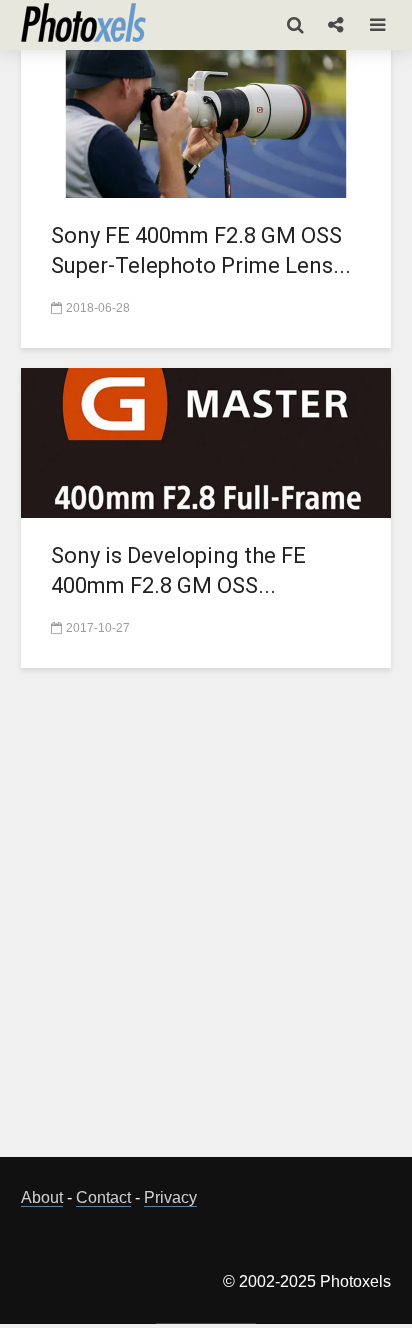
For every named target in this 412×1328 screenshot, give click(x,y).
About (42, 1197)
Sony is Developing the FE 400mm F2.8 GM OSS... (178, 570)
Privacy (170, 1197)
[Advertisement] (206, 924)
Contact (103, 1197)
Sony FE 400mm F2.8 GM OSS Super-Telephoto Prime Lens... (201, 250)
